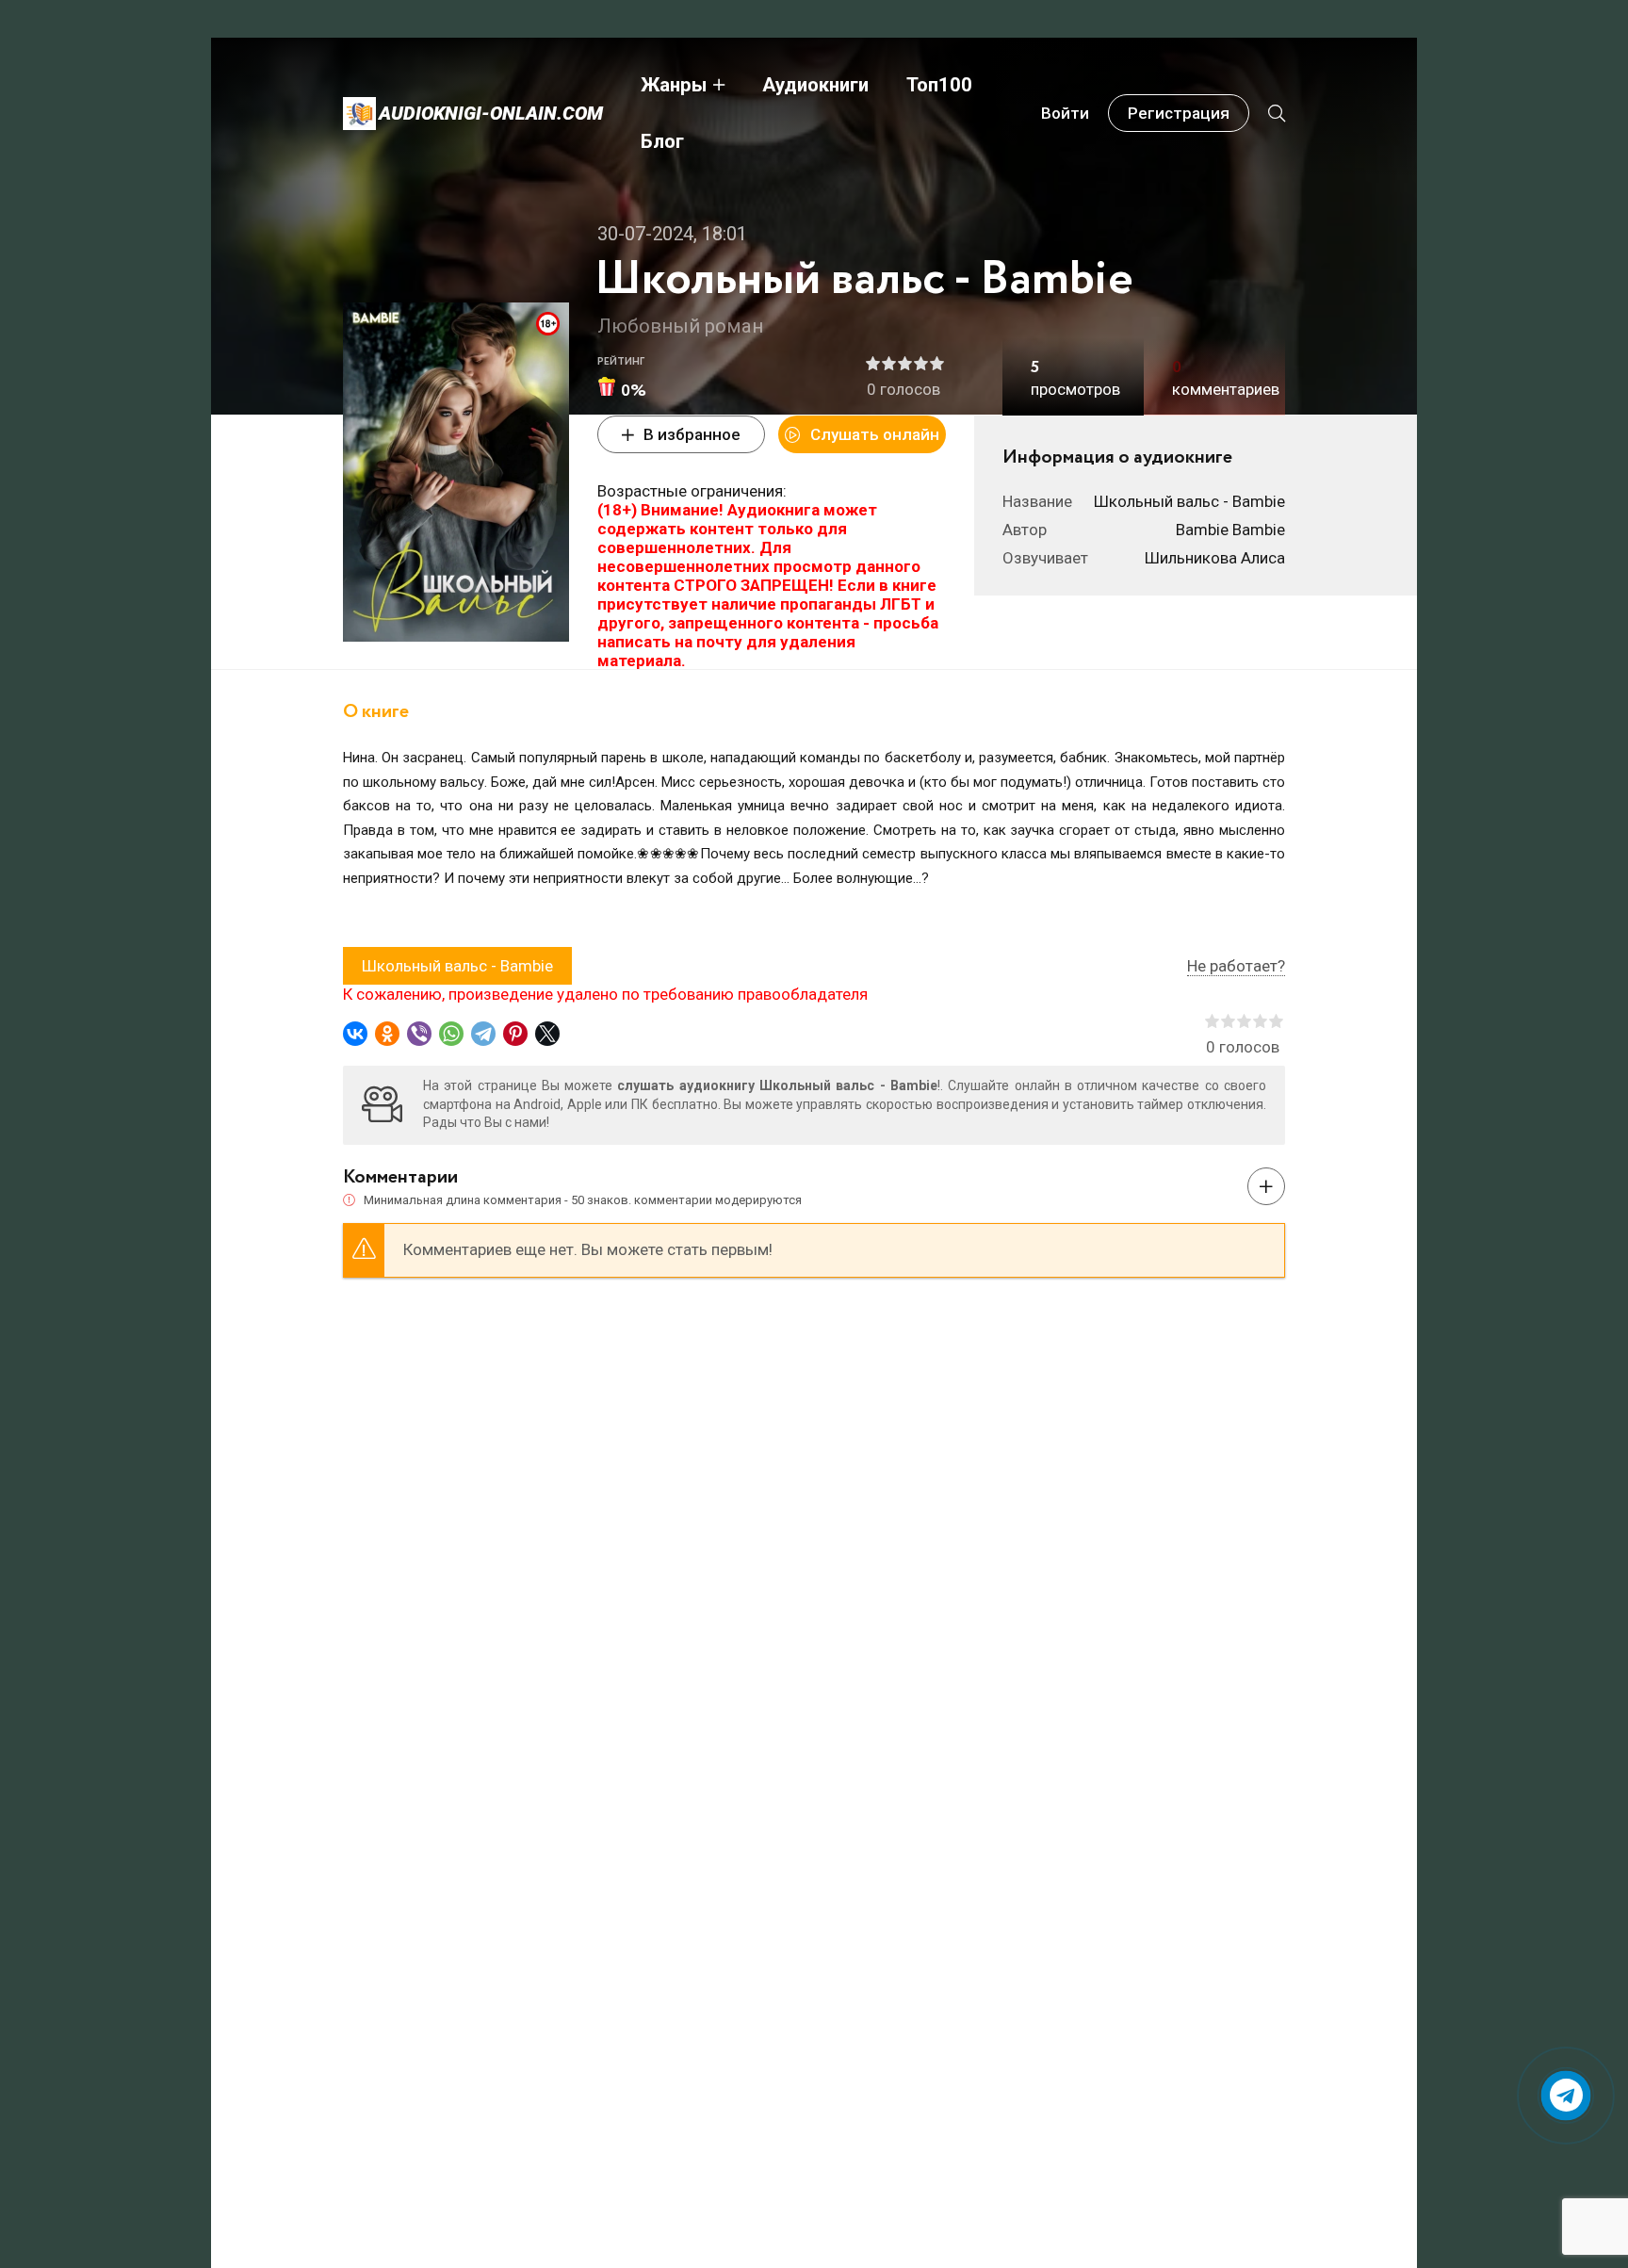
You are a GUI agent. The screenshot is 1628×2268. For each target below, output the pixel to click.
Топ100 (939, 85)
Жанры (674, 85)
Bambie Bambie (1230, 530)
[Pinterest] (515, 1034)
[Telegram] (483, 1034)
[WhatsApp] (451, 1034)
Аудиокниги (815, 85)
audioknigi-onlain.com (491, 113)
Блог (662, 141)
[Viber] (419, 1034)
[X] (547, 1034)
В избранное (692, 434)
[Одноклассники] (387, 1034)
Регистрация (1179, 113)
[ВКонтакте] (355, 1034)
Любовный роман (680, 326)
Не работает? (1236, 966)
